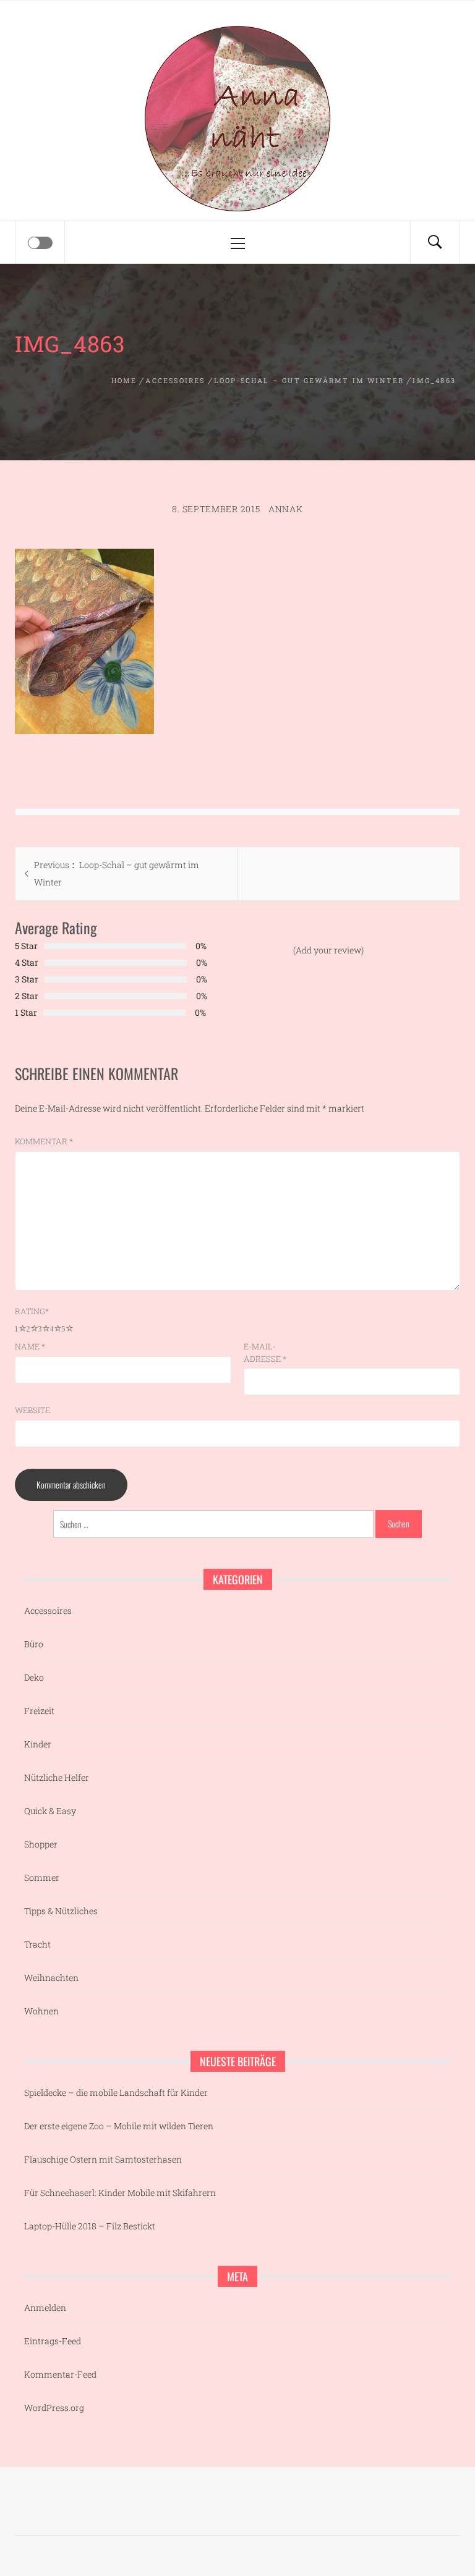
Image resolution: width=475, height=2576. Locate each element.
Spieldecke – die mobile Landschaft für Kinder (116, 2092)
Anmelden (45, 2308)
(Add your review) (328, 950)
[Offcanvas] (40, 243)
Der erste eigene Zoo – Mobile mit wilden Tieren (119, 2126)
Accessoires (48, 1611)
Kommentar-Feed (60, 2374)
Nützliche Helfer (57, 1777)
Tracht (37, 1944)
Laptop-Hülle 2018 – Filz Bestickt (90, 2226)
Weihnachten (51, 1978)
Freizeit (39, 1711)
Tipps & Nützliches (61, 1911)
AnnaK (286, 509)
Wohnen (41, 2011)
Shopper (41, 1844)
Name (30, 1346)
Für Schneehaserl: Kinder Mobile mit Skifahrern (120, 2193)
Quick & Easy (50, 1811)
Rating (32, 1311)
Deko (34, 1677)
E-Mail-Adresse (265, 1353)
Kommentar (44, 1141)
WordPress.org (54, 2408)
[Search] (435, 242)
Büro (34, 1644)
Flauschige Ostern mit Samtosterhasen (103, 2159)
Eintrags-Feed (53, 2341)
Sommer (42, 1877)
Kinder (38, 1744)
